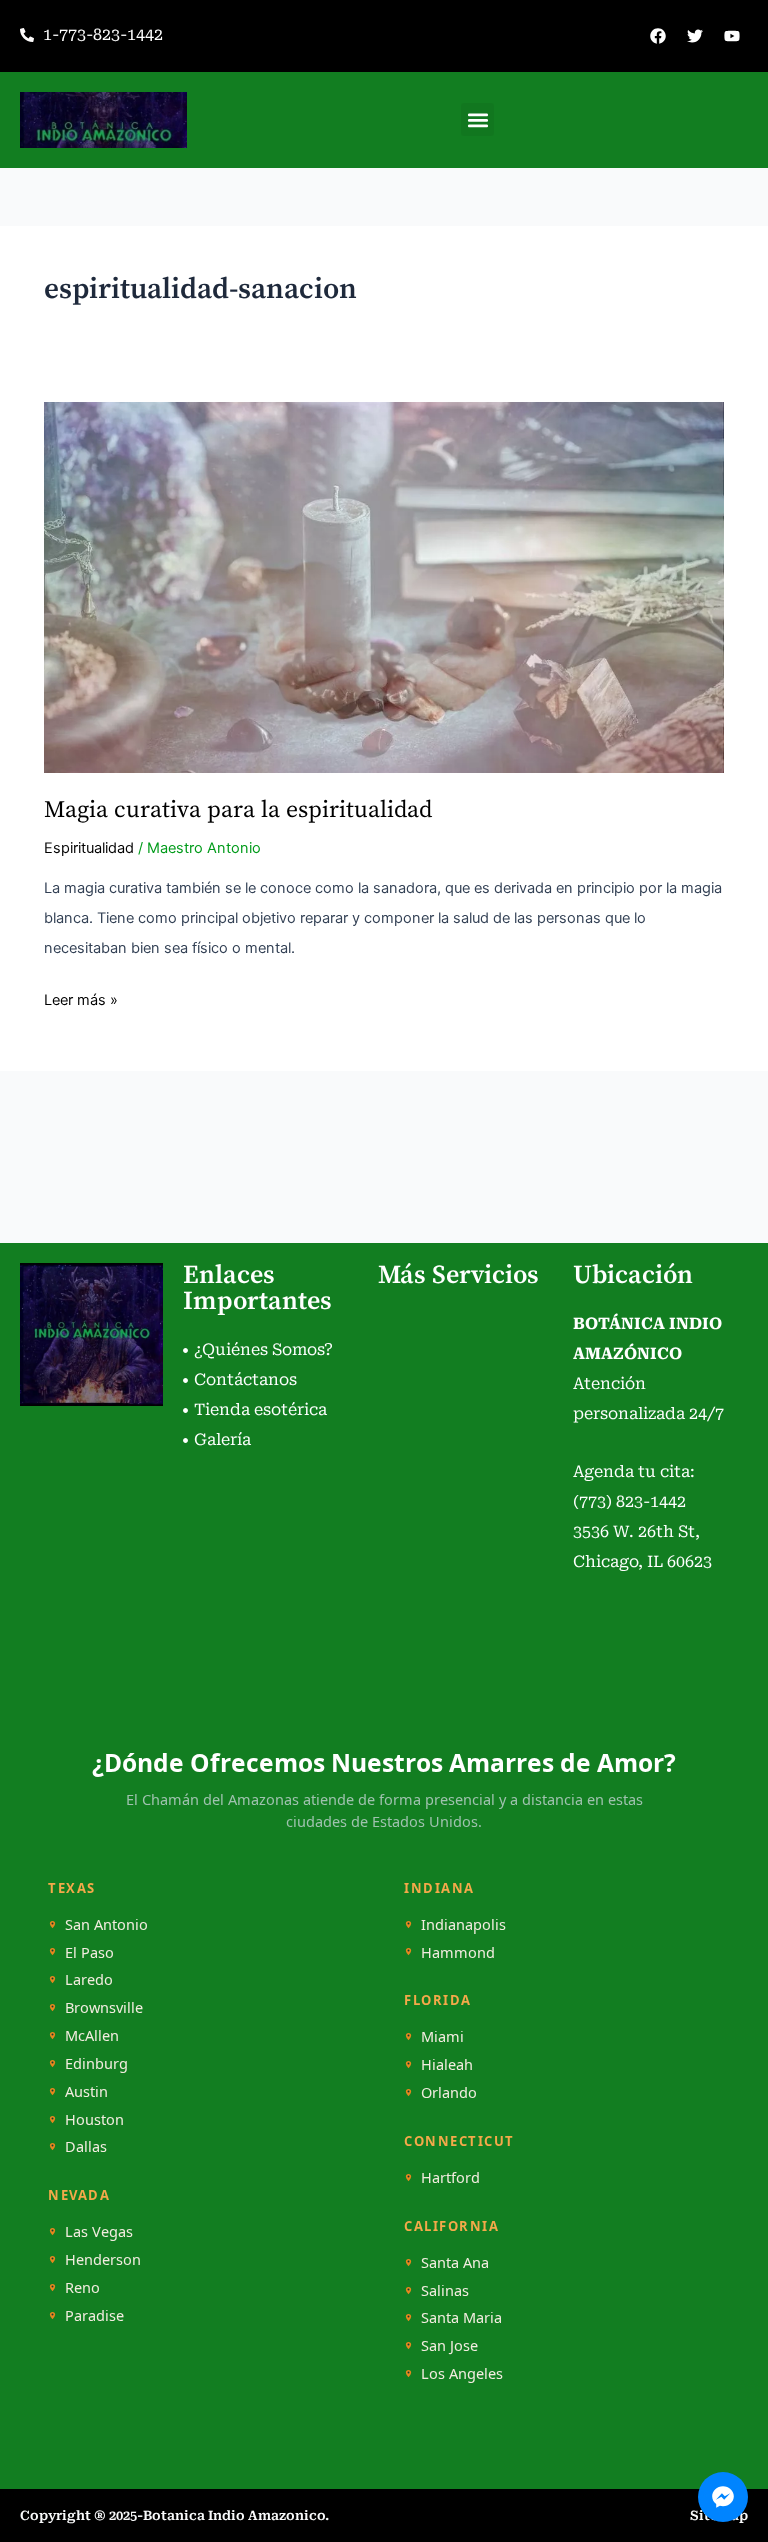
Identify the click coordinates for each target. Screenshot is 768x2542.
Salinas (445, 2290)
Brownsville (104, 2007)
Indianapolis (463, 1924)
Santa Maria (461, 2317)
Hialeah (447, 2064)
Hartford (450, 2177)
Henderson (103, 2259)
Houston (94, 2119)
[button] (477, 119)
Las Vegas (99, 2231)
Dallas (86, 2146)
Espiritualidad (89, 848)
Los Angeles (462, 2373)
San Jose (449, 2345)
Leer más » (81, 997)
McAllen (92, 2035)
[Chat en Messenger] (723, 2497)
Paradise (94, 2315)
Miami (442, 2036)
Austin (86, 2091)
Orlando (449, 2092)
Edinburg (96, 2063)
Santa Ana (455, 2262)
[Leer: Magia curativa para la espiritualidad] (384, 587)
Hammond (458, 1952)
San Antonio (106, 1924)
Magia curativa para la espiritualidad (238, 810)
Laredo (89, 1979)
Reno (82, 2287)
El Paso (89, 1952)
